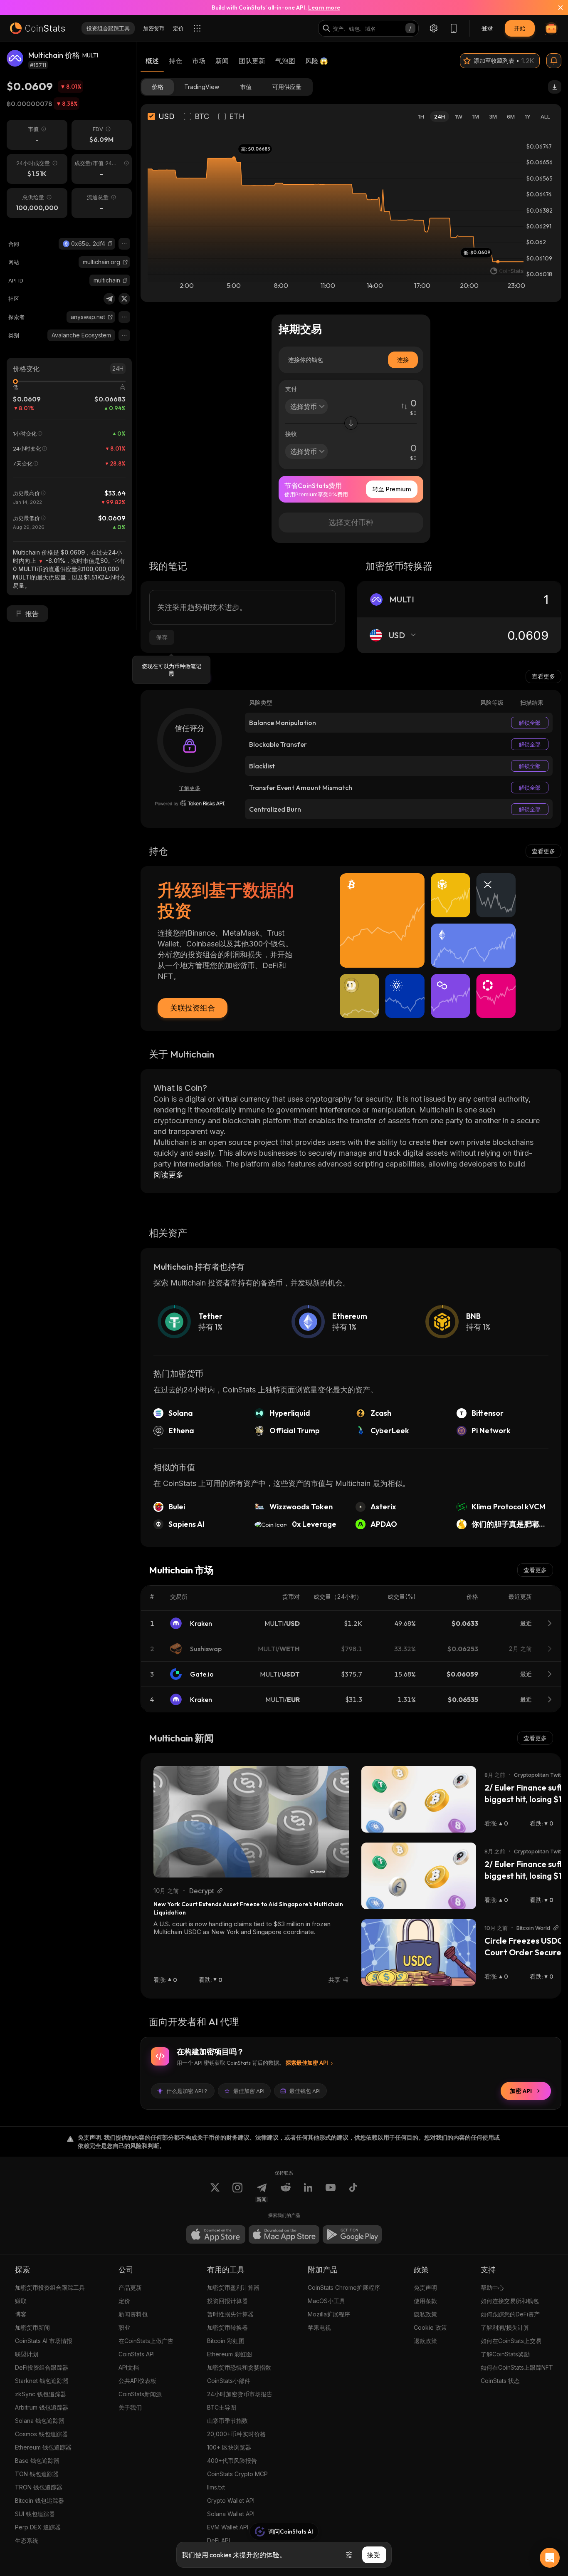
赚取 (21, 2301)
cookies (221, 2555)
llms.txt (216, 2487)
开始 (520, 28)
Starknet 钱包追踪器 (42, 2381)
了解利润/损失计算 (505, 2327)
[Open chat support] (550, 2558)
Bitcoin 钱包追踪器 (40, 2500)
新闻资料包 (133, 2314)
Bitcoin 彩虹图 (226, 2341)
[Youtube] (331, 2192)
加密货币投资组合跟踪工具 (50, 2287)
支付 (291, 389)
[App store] (216, 2234)
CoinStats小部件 (229, 2381)
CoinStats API (137, 2354)
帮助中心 (492, 2287)
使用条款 (425, 2301)
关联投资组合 (193, 1008)
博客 (21, 2314)
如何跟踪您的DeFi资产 (510, 2314)
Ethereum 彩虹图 (230, 2354)
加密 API (521, 2091)
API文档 (129, 2367)
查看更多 (543, 676)
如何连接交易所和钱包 (510, 2301)
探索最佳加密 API (307, 2063)
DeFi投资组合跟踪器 (42, 2367)
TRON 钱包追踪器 (39, 2487)
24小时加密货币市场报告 (240, 2394)
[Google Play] (352, 2234)
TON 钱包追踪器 (37, 2474)
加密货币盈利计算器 (233, 2287)
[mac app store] (284, 2234)
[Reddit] (286, 2192)
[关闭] (556, 7)
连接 (403, 360)
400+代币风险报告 (232, 2461)
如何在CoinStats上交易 (511, 2341)
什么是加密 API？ (187, 2091)
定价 (124, 2301)
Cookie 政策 (430, 2327)
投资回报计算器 (227, 2301)
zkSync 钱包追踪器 (41, 2394)
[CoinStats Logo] (37, 28)
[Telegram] (109, 299)
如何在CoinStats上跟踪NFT (517, 2367)
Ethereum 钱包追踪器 (43, 2447)
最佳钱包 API (305, 2091)
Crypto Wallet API (231, 2500)
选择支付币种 (351, 522)
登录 (487, 28)
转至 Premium (392, 489)
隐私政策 (425, 2314)
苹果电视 (319, 2327)
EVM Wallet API (228, 2527)
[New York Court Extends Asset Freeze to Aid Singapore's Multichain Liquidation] (251, 1822)
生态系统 (27, 2540)
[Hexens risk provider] (190, 803)
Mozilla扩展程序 (329, 2314)
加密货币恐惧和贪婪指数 (239, 2367)
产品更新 (130, 2287)
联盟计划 (27, 2354)
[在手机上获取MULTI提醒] (554, 61)
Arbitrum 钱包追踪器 (42, 2407)
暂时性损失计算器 (230, 2314)
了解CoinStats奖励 (505, 2354)
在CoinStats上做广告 (146, 2341)
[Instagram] (237, 2192)
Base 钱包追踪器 (37, 2461)
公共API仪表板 (137, 2381)
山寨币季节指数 (227, 2421)
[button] (110, 244)
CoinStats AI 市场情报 (44, 2341)
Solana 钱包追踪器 (40, 2421)
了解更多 (190, 788)
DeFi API (219, 2540)
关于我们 (130, 2407)
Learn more (324, 7)
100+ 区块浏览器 (229, 2447)
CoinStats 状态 (500, 2381)
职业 (124, 2327)
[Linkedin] (308, 2192)
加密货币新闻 (32, 2327)
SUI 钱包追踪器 (35, 2514)
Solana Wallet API (231, 2514)
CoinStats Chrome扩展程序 (344, 2287)
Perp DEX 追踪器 (38, 2527)
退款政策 (425, 2341)
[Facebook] (353, 2192)
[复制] (110, 244)
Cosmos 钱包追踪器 (41, 2434)
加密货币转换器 (227, 2327)
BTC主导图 (222, 2407)
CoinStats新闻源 (140, 2394)
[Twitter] (124, 299)
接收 (291, 434)
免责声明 (425, 2287)
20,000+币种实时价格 (236, 2434)
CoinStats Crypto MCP (237, 2474)
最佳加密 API (249, 2091)
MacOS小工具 (326, 2301)
